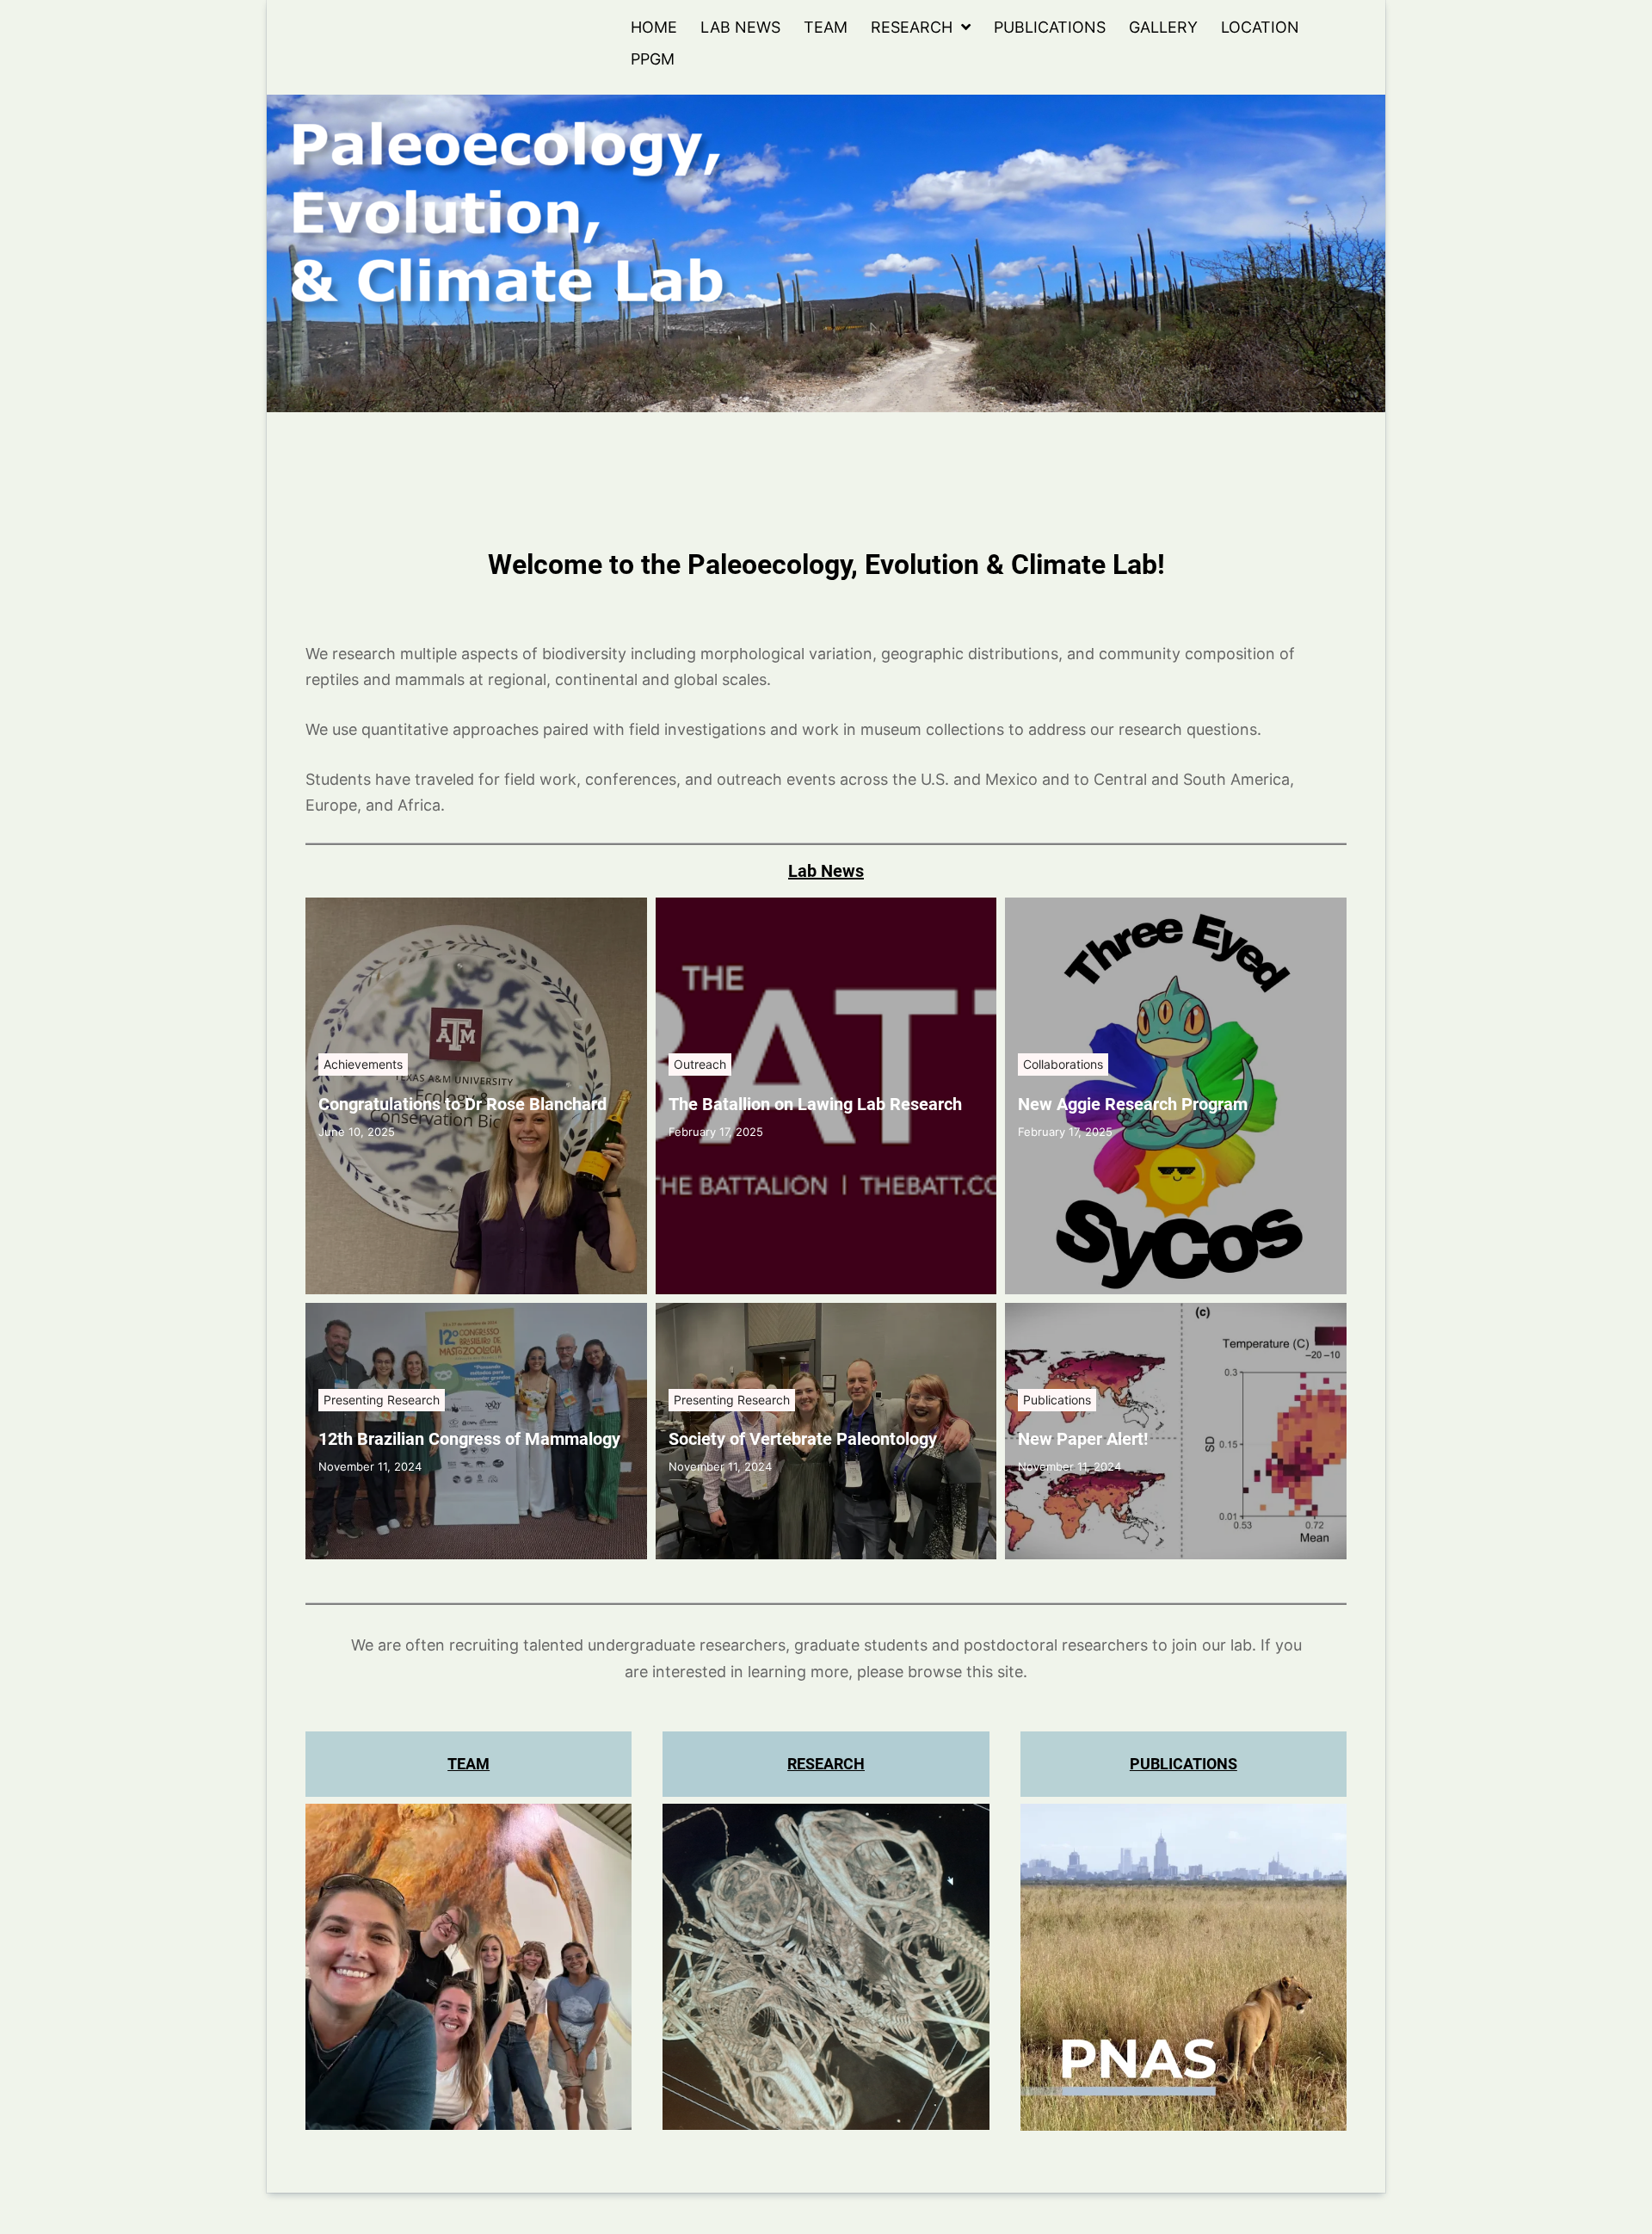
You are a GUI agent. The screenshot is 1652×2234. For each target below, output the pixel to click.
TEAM (468, 1764)
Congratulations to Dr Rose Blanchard (462, 1104)
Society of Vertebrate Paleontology (803, 1439)
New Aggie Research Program (1133, 1104)
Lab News (740, 27)
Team (826, 27)
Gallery (1163, 27)
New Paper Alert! (1083, 1439)
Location (1260, 27)
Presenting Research (382, 1400)
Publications (1050, 27)
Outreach (700, 1064)
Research (912, 27)
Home (654, 27)
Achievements (363, 1064)
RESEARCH (826, 1764)
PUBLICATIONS (1184, 1764)
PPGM (653, 59)
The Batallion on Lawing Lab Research (815, 1104)
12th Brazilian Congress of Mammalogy (469, 1439)
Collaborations (1063, 1064)
